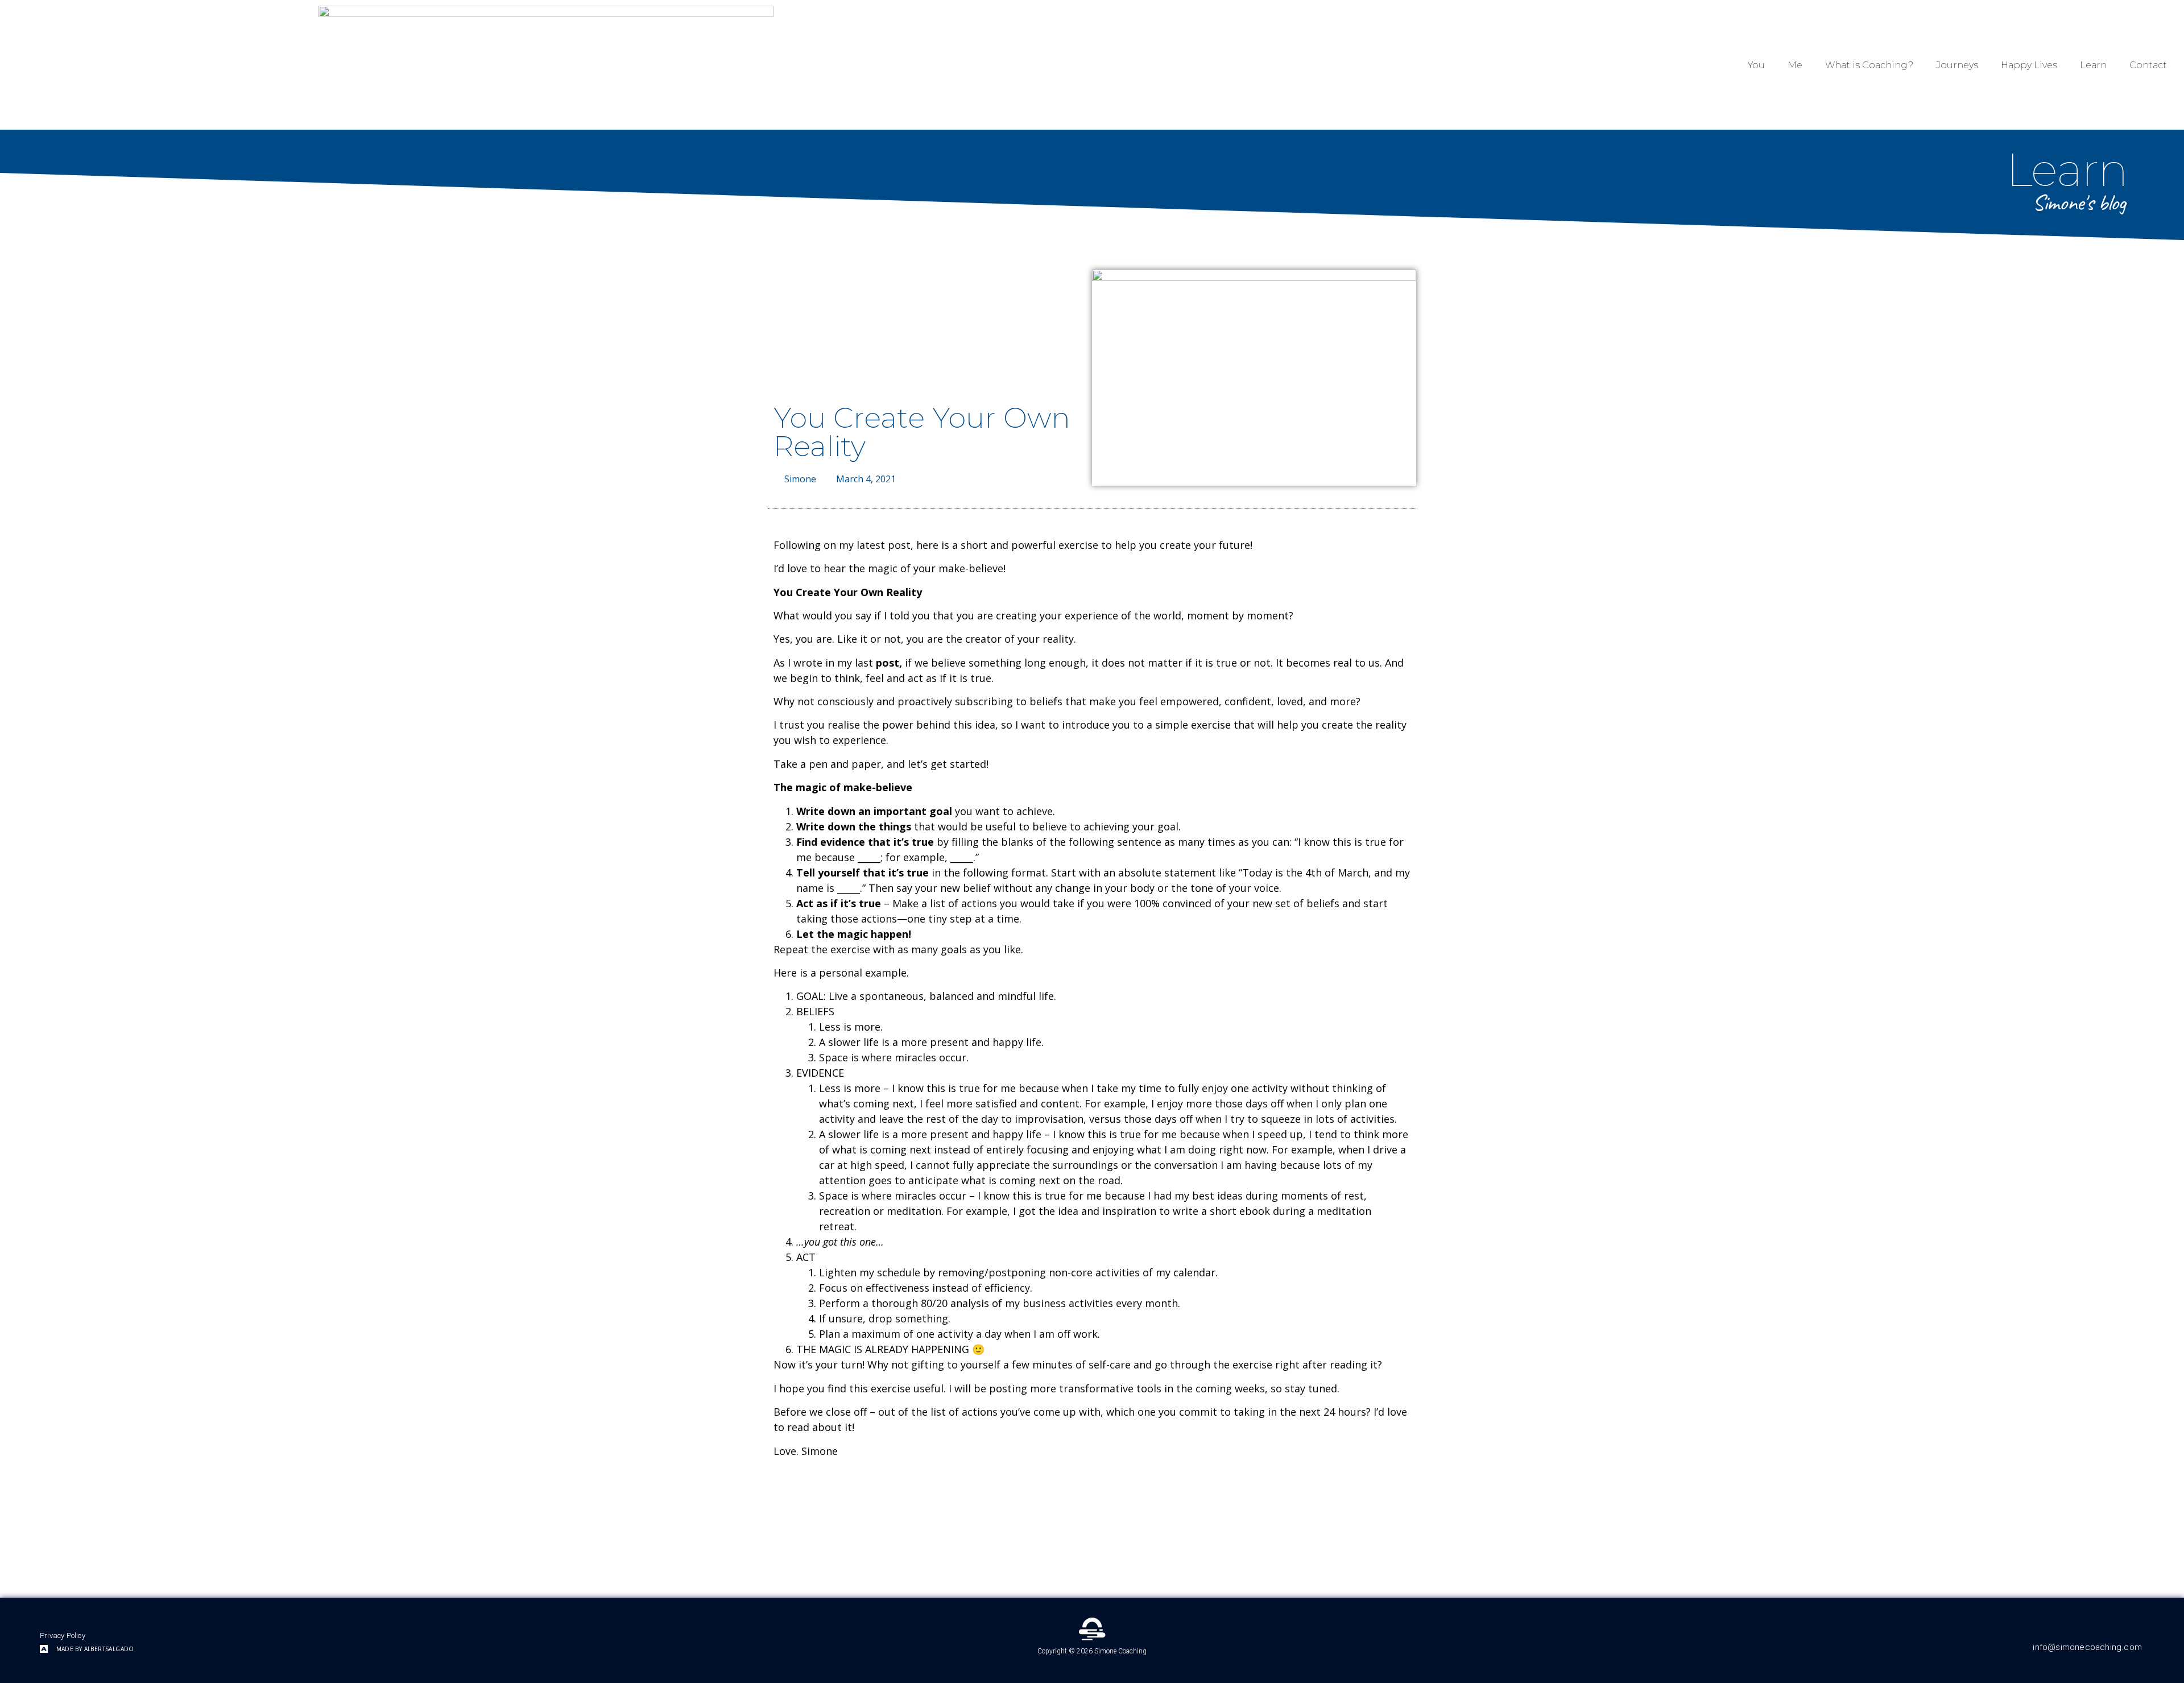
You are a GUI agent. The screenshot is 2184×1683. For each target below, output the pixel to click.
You (1756, 65)
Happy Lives (2029, 65)
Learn (2093, 65)
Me (1795, 65)
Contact (2148, 65)
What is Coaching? (1869, 65)
